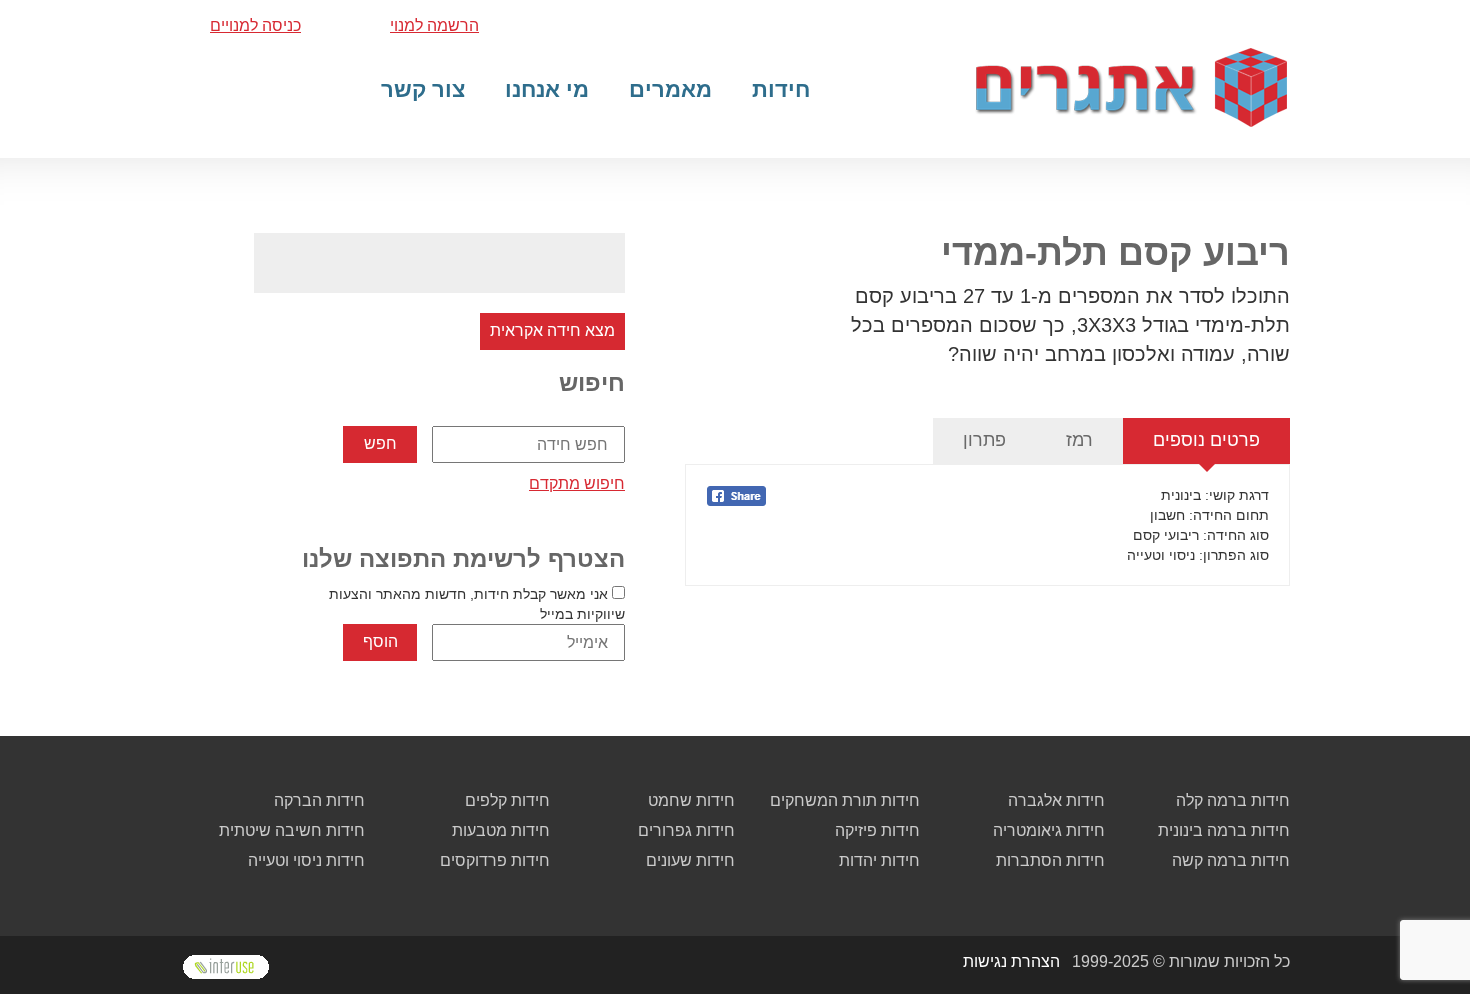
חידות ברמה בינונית (1224, 830)
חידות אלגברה (1056, 800)
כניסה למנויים (255, 25)
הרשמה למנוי (434, 25)
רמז (1079, 440)
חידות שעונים (690, 860)
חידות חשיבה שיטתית (292, 830)
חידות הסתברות (1050, 860)
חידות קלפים (507, 800)
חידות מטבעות (501, 830)
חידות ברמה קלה (1233, 800)
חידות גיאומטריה (1049, 830)
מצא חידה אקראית (552, 330)
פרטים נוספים (1206, 440)
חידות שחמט (691, 800)
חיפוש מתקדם (577, 483)
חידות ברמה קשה (1231, 860)
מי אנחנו (547, 89)
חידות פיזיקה (877, 830)
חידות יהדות (879, 860)
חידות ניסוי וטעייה (306, 860)
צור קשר (423, 89)
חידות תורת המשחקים (845, 800)
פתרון (984, 440)
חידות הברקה (319, 800)
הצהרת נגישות (1011, 961)
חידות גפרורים (686, 830)
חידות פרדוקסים (495, 860)
